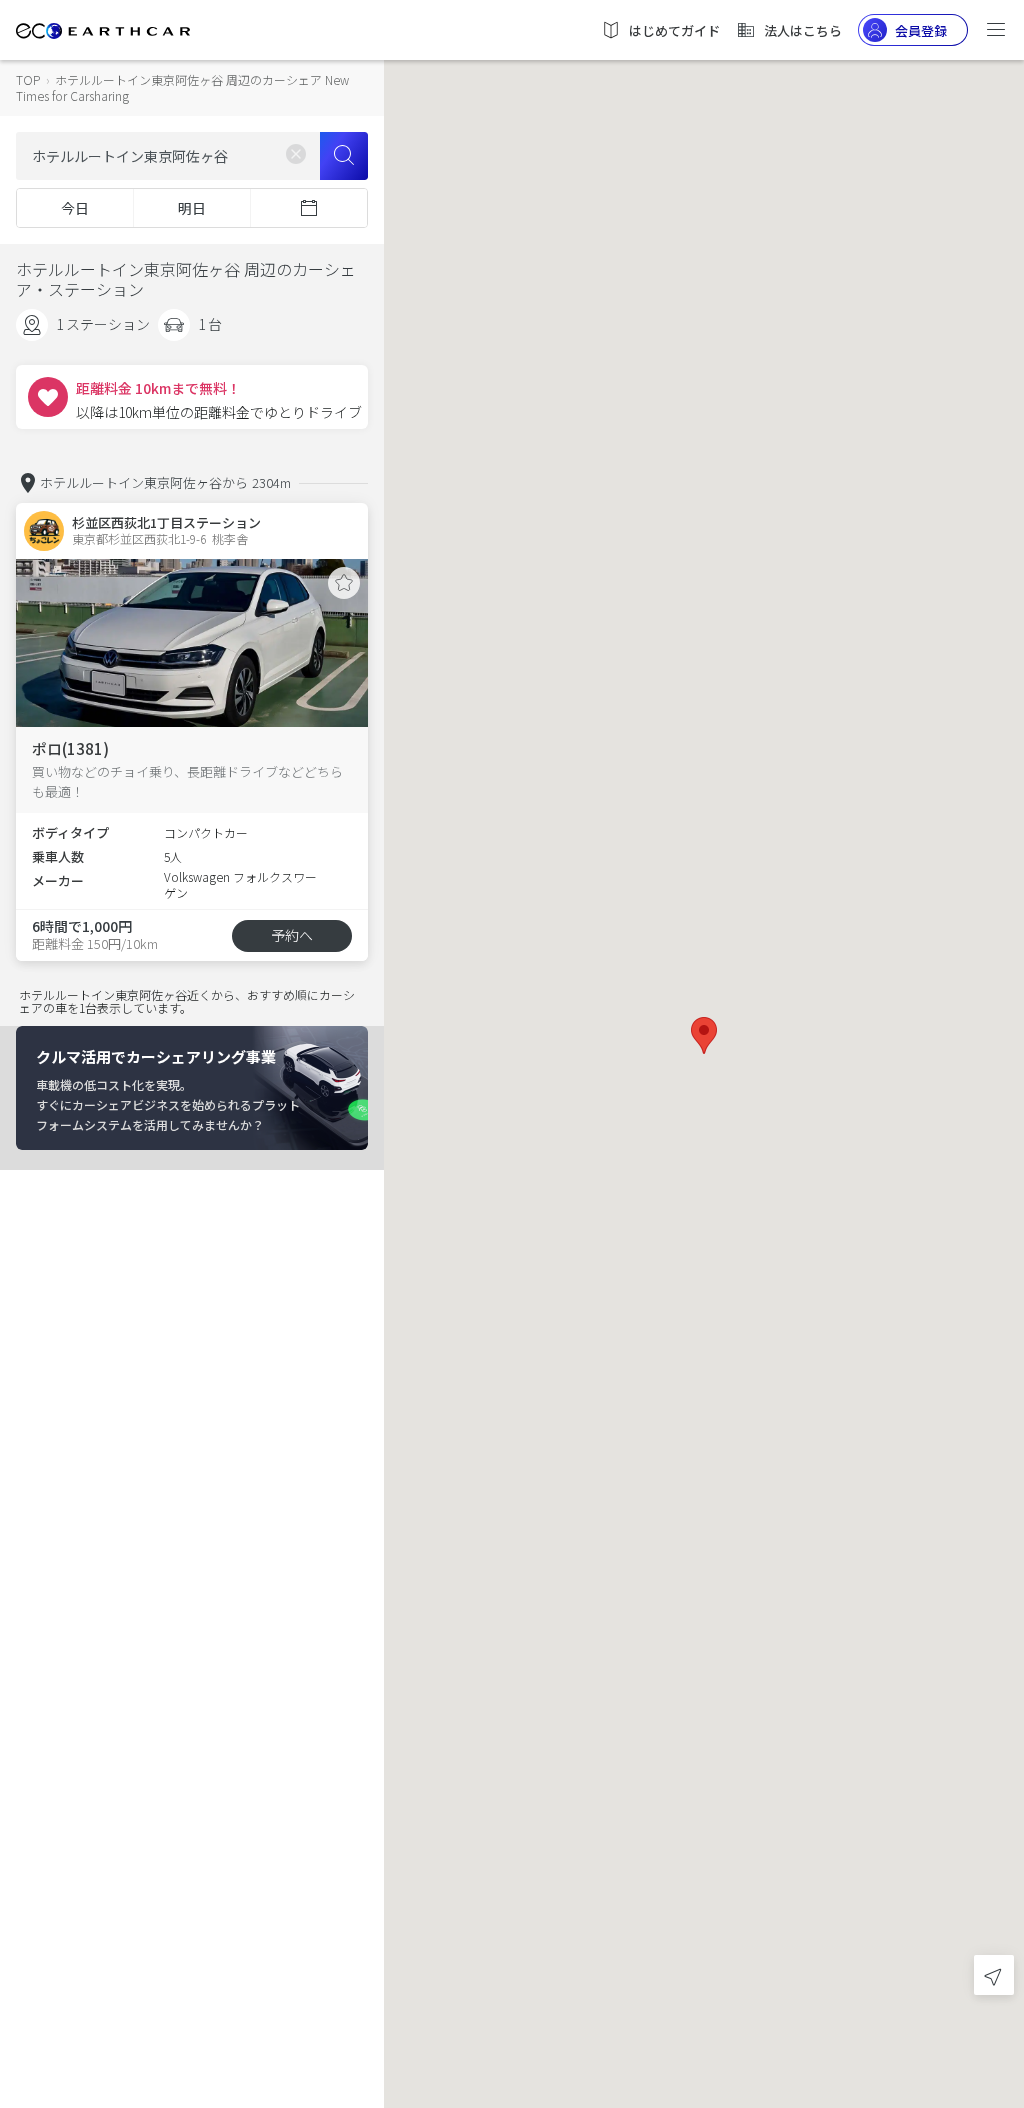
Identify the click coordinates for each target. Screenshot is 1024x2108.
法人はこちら (803, 30)
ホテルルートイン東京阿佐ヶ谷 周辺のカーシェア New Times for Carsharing (182, 87)
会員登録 (921, 30)
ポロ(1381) (70, 748)
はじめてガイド (674, 30)
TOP (28, 79)
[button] (704, 1035)
